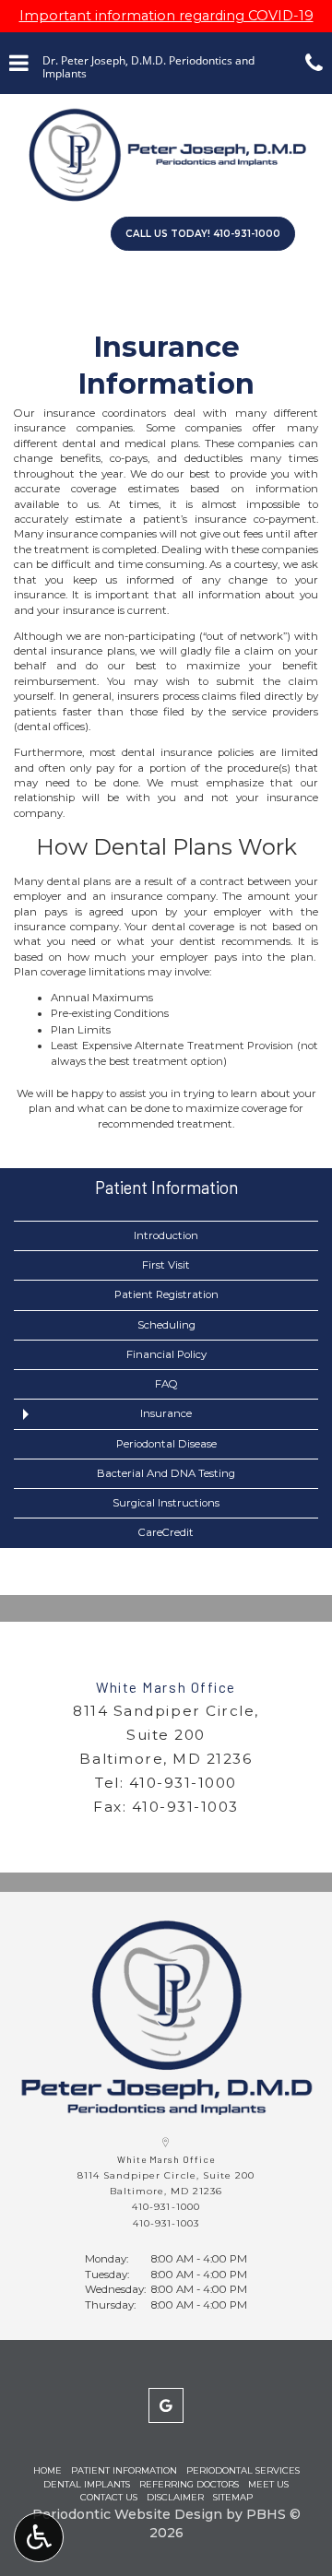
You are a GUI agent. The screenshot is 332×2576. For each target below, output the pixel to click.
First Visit (166, 1265)
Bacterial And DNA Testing (166, 1473)
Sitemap (233, 2497)
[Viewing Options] (39, 2537)
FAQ (166, 1384)
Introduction (166, 1235)
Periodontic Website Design (127, 2514)
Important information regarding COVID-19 (166, 16)
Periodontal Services (243, 2470)
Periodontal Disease (166, 1444)
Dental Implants (87, 2484)
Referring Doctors (189, 2484)
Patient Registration (166, 1294)
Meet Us (268, 2484)
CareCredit (166, 1532)
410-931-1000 (183, 1783)
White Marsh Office (166, 1687)
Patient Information (166, 1187)
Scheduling (166, 1325)
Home (47, 2470)
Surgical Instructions (166, 1503)
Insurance (166, 1413)
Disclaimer (175, 2497)
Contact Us (109, 2497)
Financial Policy (166, 1354)
